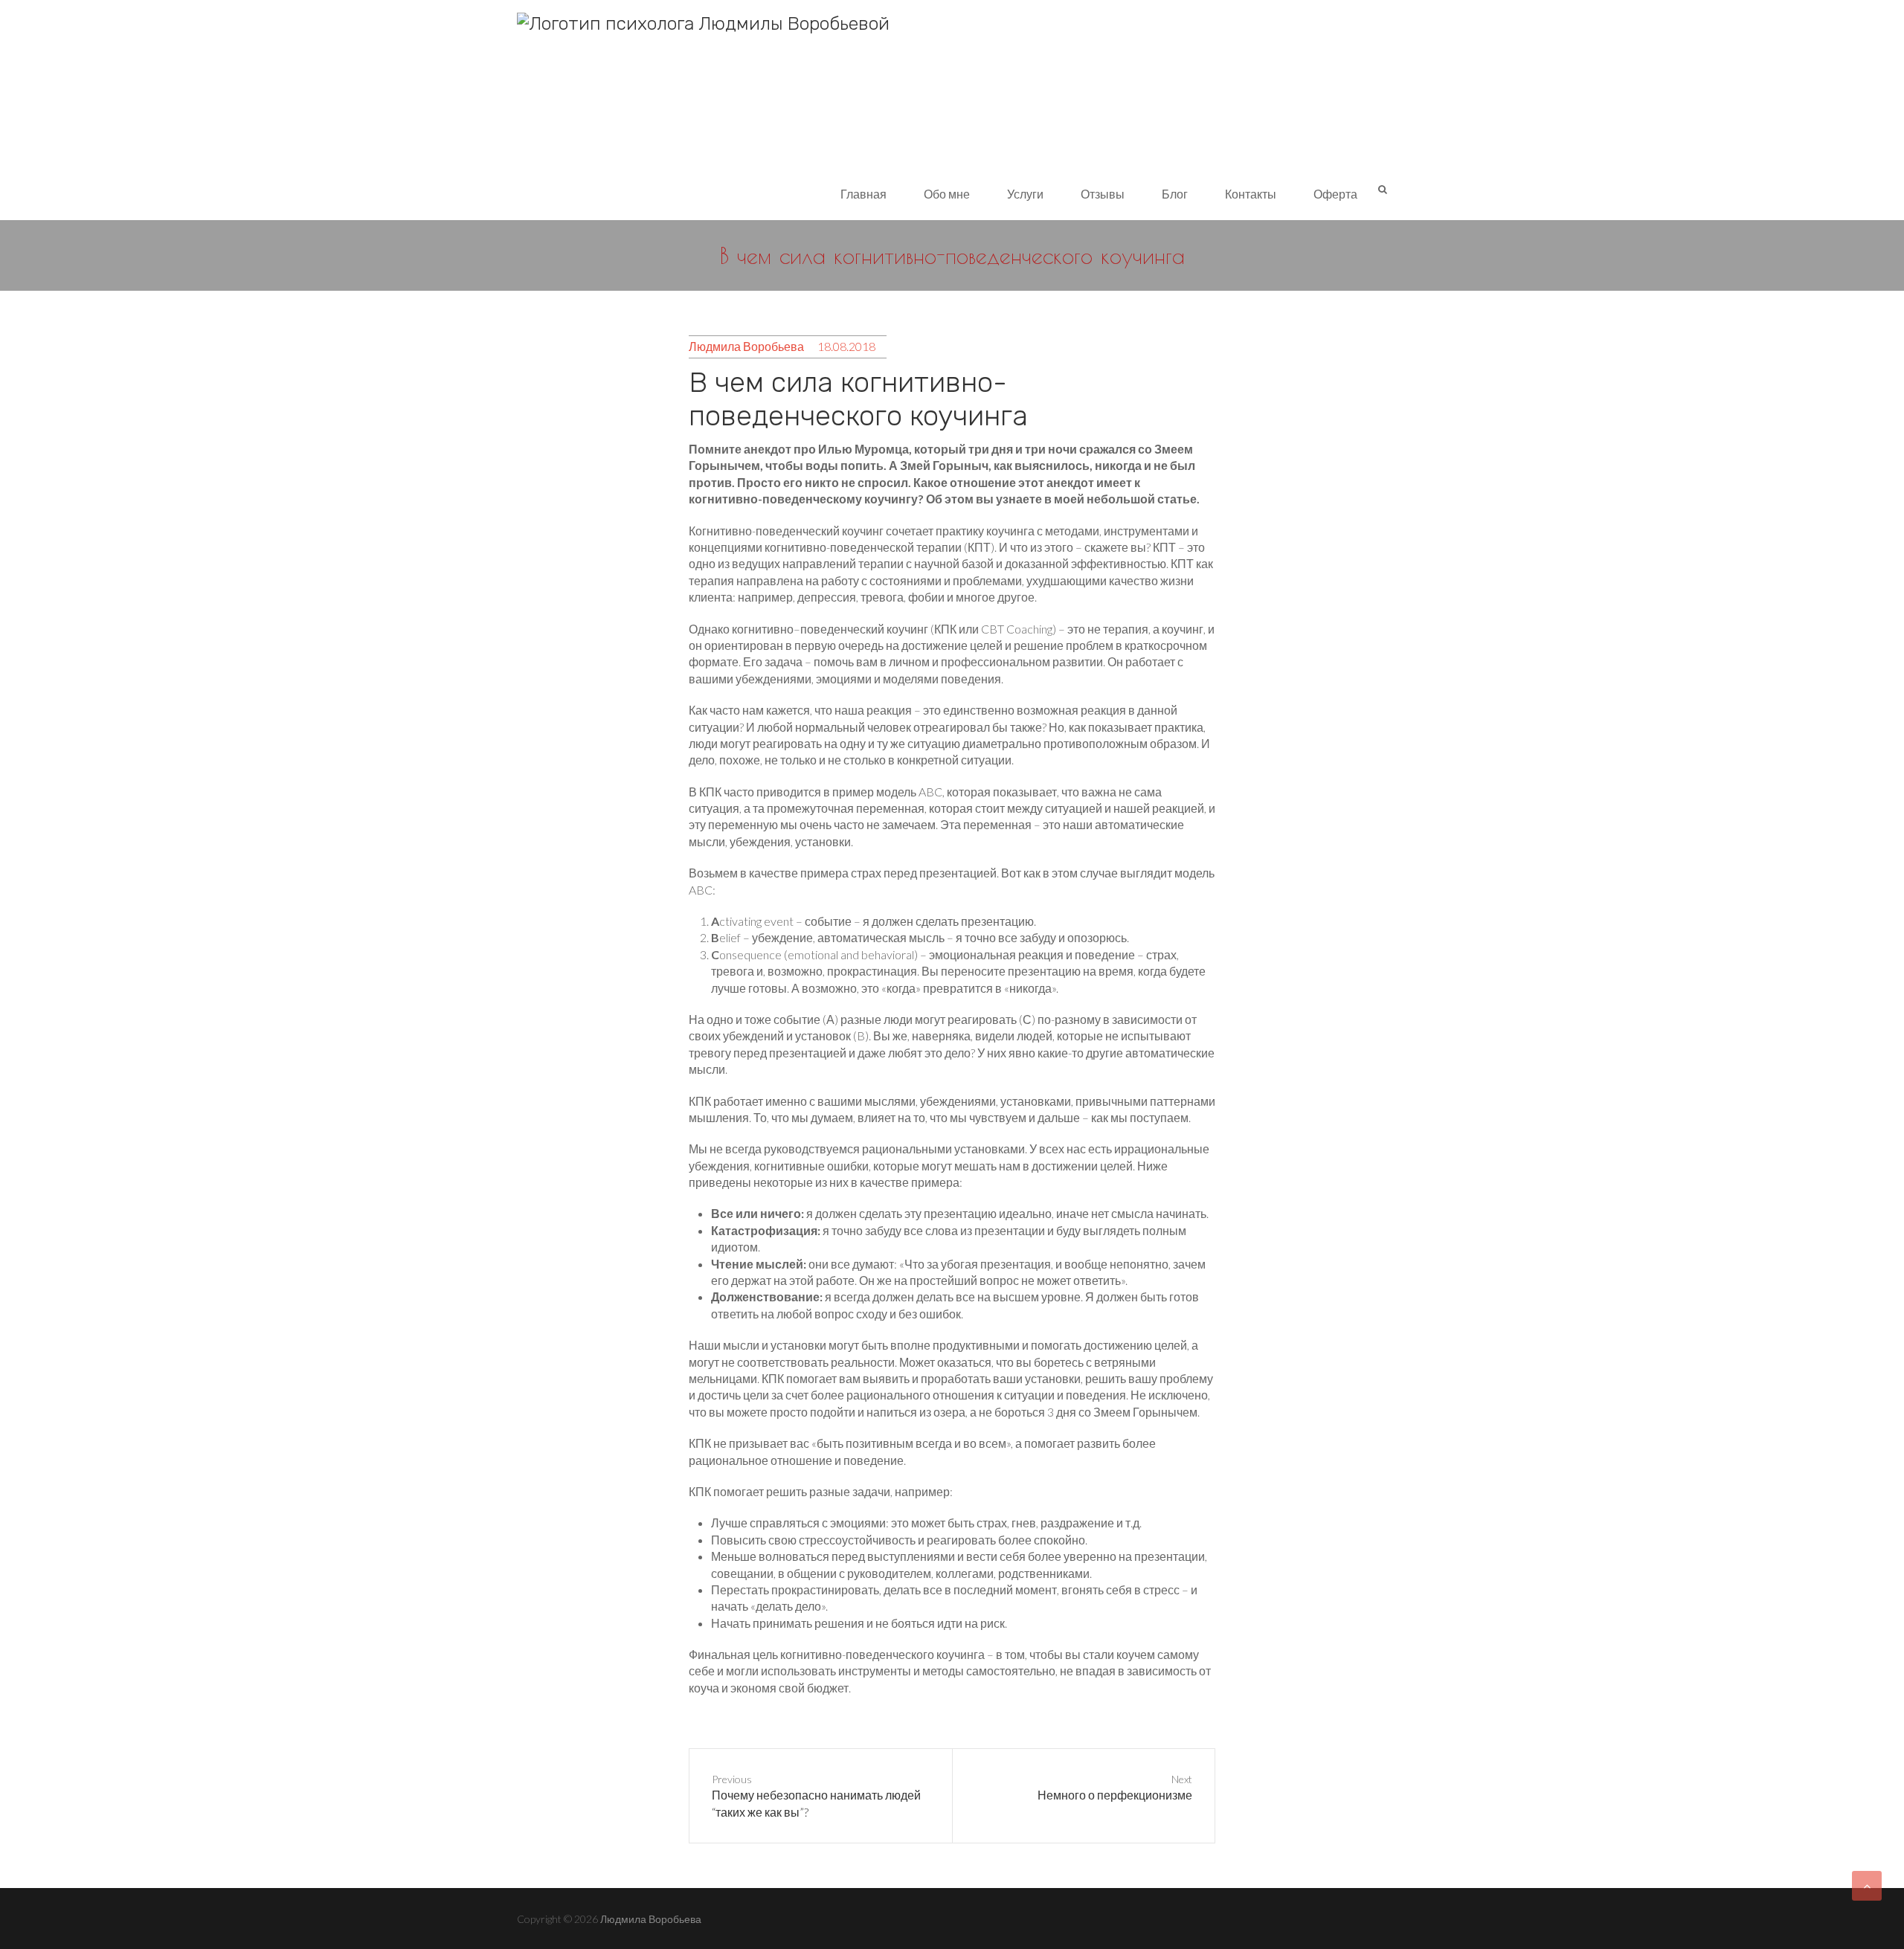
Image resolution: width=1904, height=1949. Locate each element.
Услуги (1025, 194)
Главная (863, 194)
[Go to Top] (1867, 1886)
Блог (1175, 194)
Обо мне (947, 194)
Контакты (1251, 194)
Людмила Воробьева (746, 346)
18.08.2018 (846, 346)
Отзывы (1103, 194)
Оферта (1335, 194)
